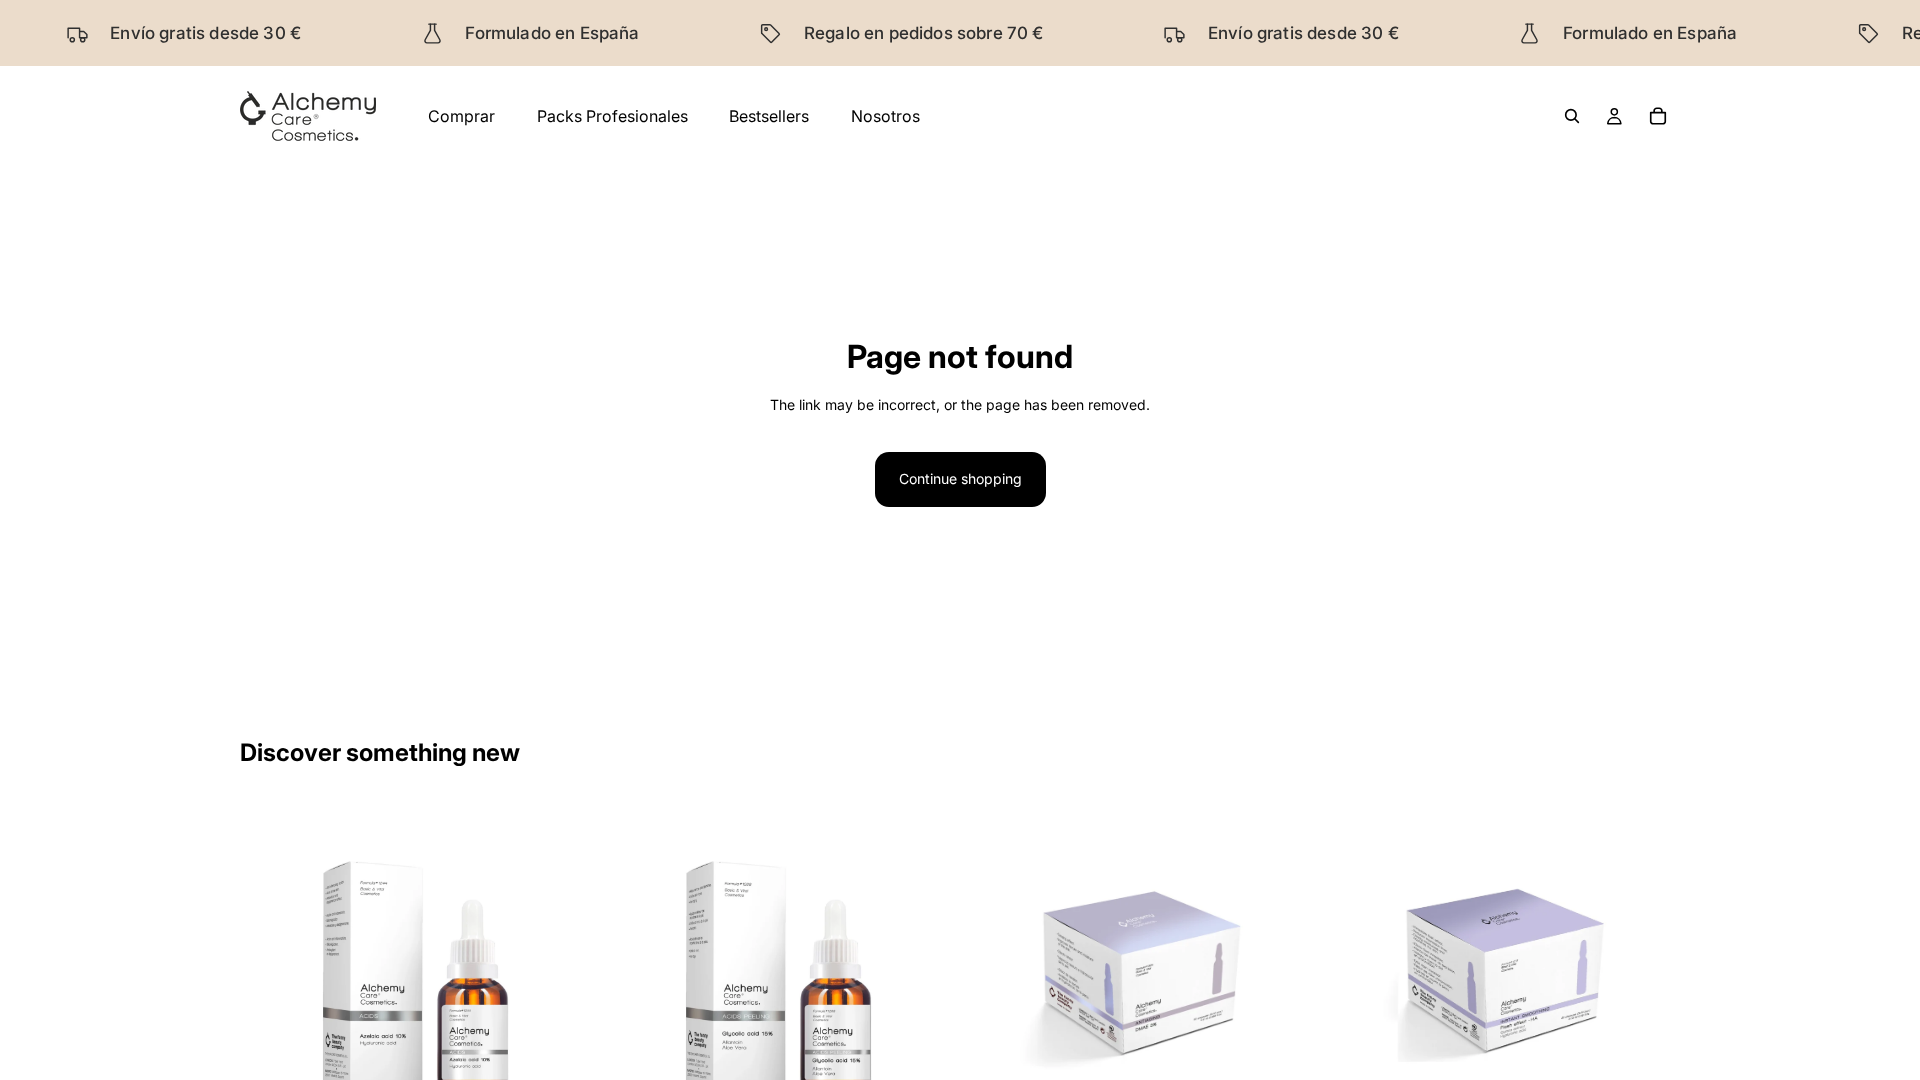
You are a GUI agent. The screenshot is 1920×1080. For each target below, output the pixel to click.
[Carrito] (1658, 116)
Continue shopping (960, 478)
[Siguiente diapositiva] (924, 976)
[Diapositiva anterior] (633, 976)
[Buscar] (1572, 116)
